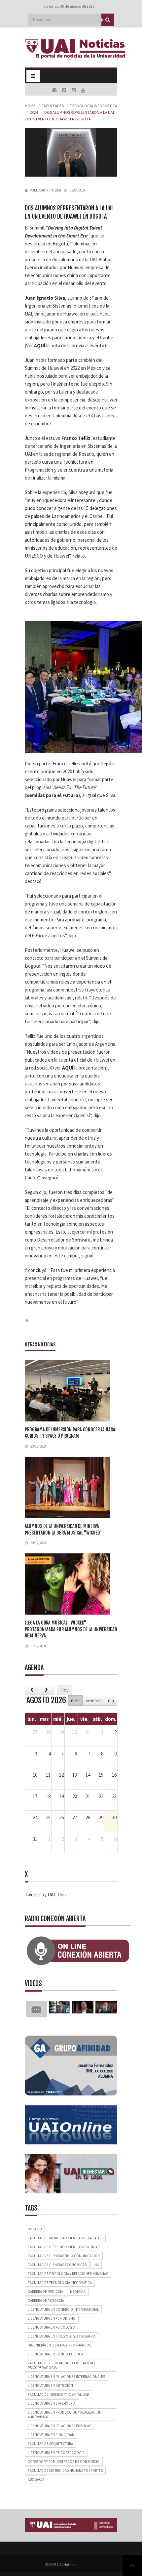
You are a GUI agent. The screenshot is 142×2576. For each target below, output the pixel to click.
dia (111, 1700)
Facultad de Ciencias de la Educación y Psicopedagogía (62, 2365)
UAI (96, 2265)
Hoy (65, 1690)
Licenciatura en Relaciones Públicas (59, 2426)
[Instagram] (74, 90)
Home (30, 106)
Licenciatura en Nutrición (50, 2386)
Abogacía (36, 2479)
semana (94, 1700)
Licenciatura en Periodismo (52, 2318)
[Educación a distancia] (71, 2124)
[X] (65, 90)
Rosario (35, 2229)
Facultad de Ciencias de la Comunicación (64, 2256)
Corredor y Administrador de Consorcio (64, 2462)
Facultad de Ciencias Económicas (57, 2265)
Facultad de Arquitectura (50, 2444)
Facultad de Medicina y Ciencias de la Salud (65, 2238)
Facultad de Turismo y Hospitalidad (58, 2394)
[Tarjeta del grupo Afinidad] (71, 2065)
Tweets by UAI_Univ (46, 1895)
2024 (34, 112)
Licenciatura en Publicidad (51, 2435)
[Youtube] (83, 90)
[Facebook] (55, 90)
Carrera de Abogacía (46, 2301)
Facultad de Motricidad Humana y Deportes (65, 2470)
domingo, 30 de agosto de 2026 (69, 6)
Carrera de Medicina (45, 2292)
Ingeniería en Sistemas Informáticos (59, 2345)
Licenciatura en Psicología (52, 2327)
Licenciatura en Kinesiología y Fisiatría (62, 2336)
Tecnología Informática (94, 106)
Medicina (78, 2292)
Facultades (53, 106)
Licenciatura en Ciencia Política (55, 2354)
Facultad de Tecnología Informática (60, 2283)
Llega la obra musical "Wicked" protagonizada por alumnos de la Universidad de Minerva (71, 1629)
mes (75, 1700)
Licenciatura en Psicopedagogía (56, 2453)
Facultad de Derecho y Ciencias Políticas (64, 2247)
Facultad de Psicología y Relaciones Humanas (68, 2274)
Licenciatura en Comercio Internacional (63, 2309)
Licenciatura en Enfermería (52, 2403)
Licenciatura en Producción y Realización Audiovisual (65, 2415)
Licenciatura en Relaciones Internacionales (66, 2377)
